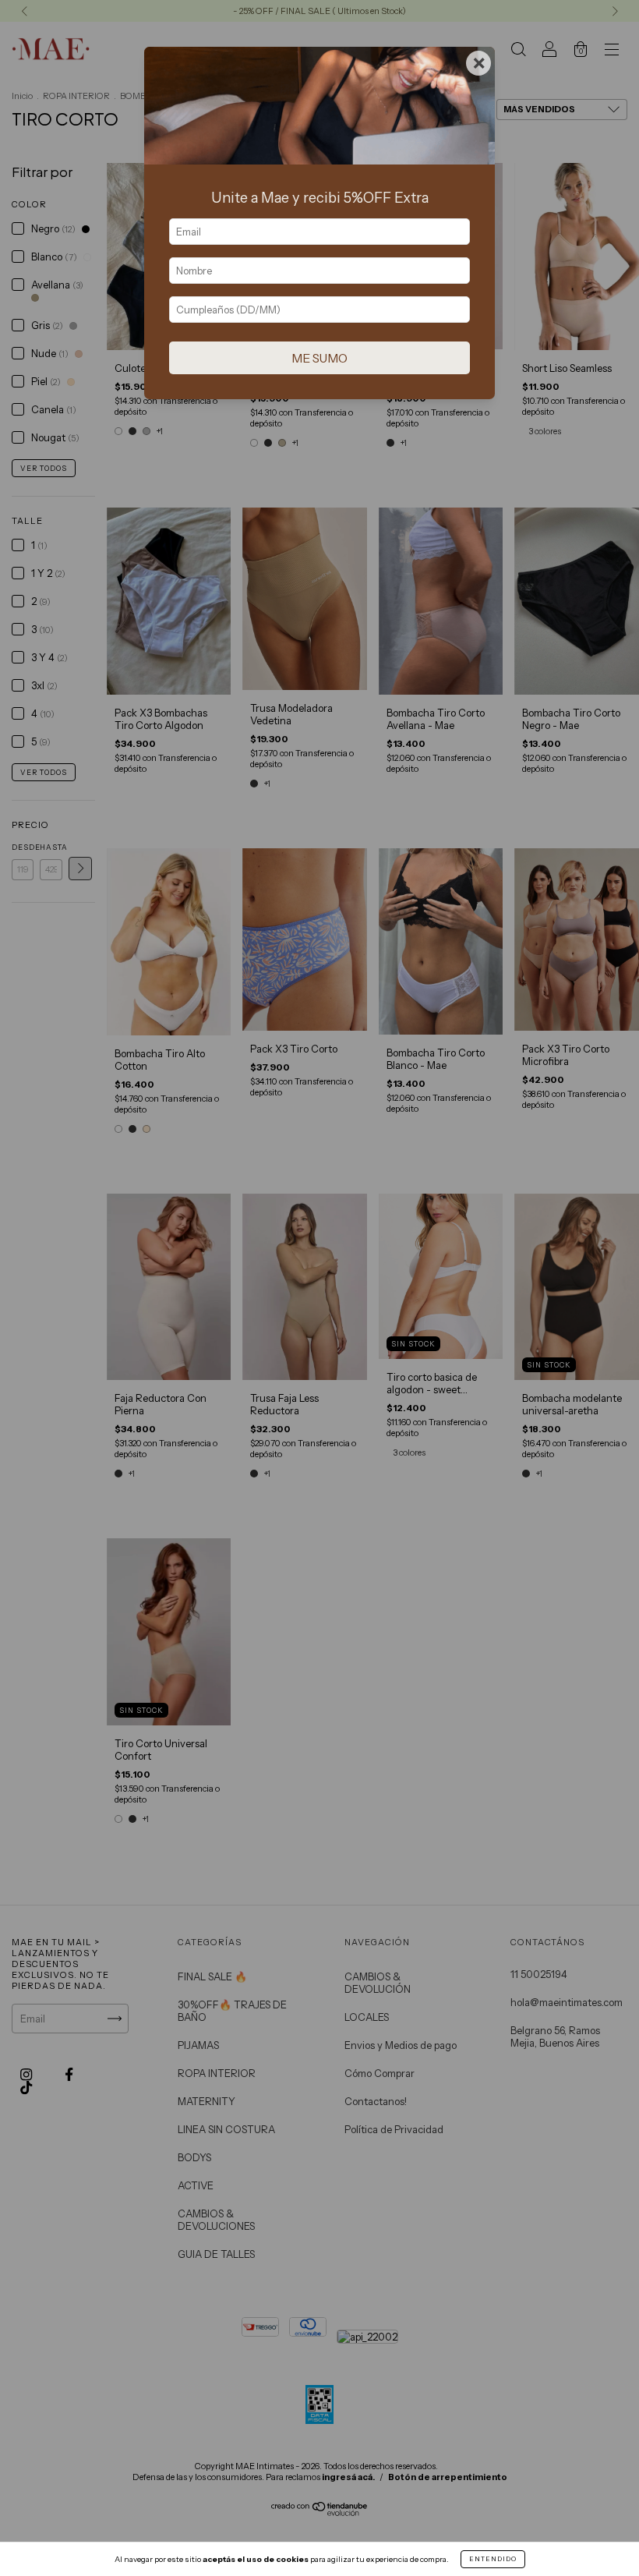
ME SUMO (319, 358)
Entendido (493, 2559)
